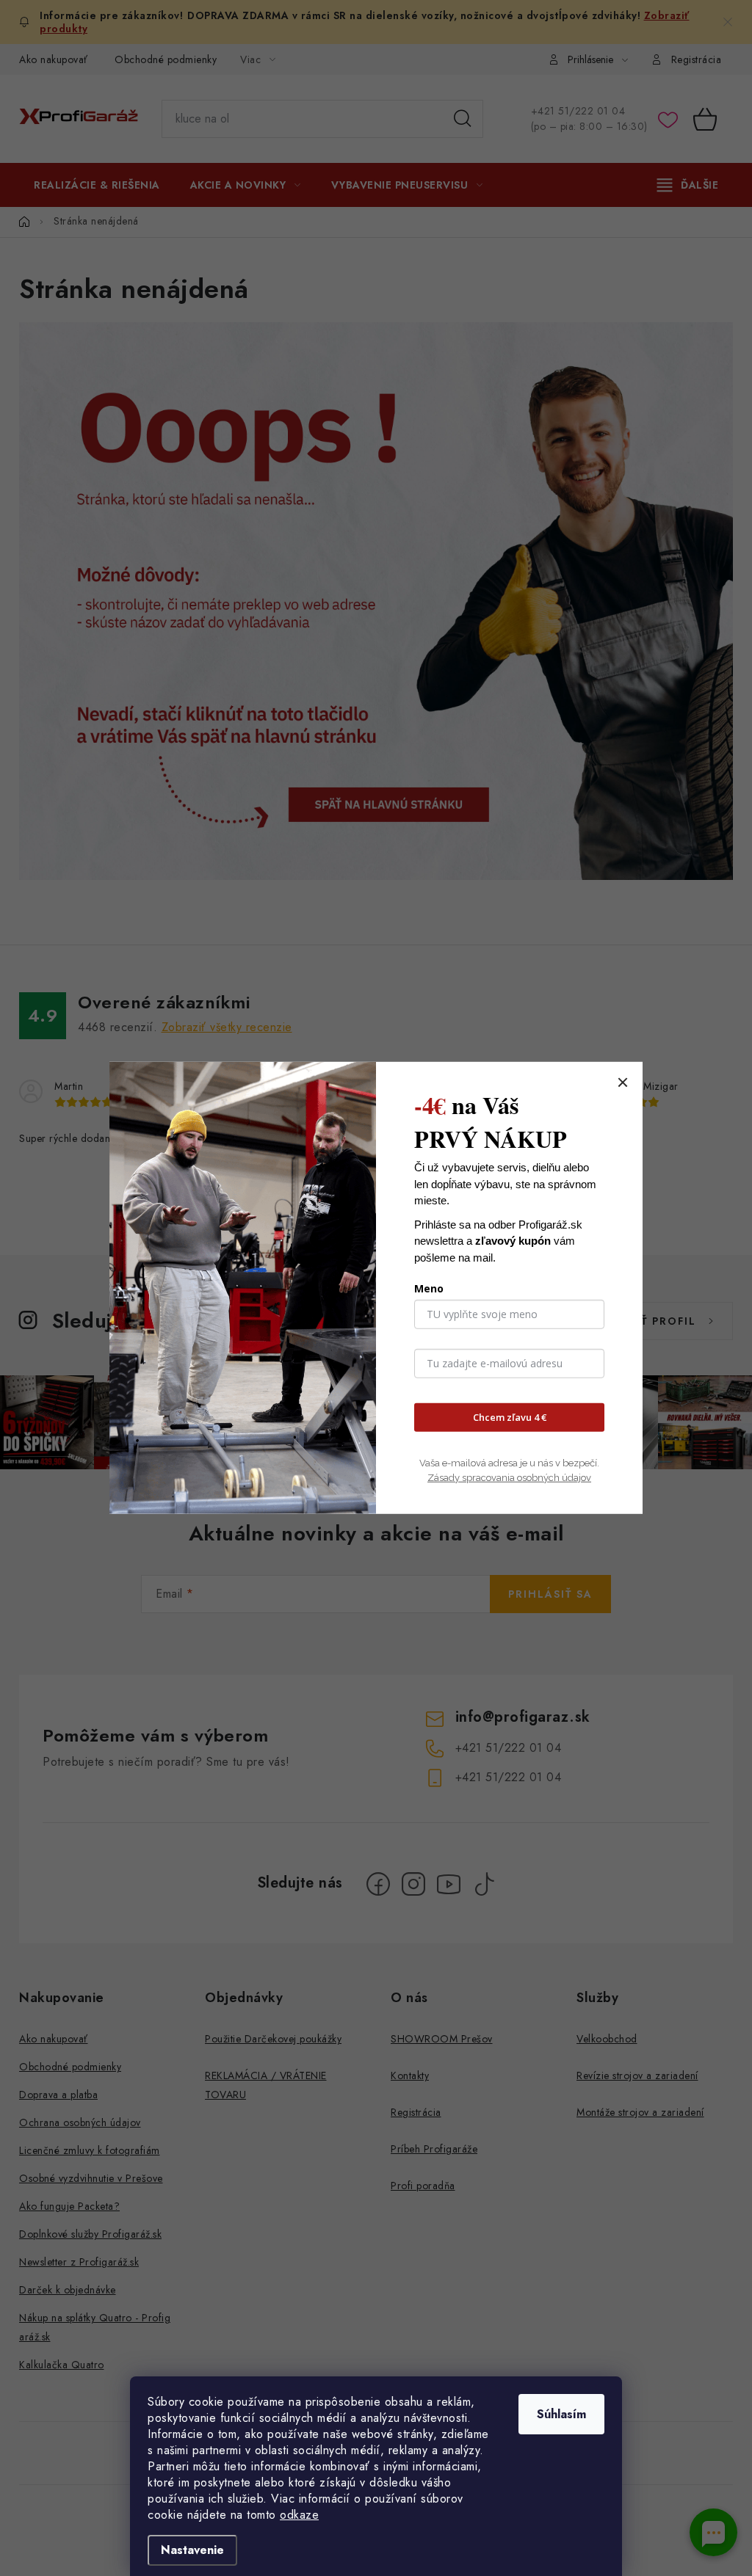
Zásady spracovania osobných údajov (509, 1477)
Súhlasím (561, 2414)
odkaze (299, 2515)
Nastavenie (192, 2550)
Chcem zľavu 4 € (510, 1417)
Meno (429, 1288)
